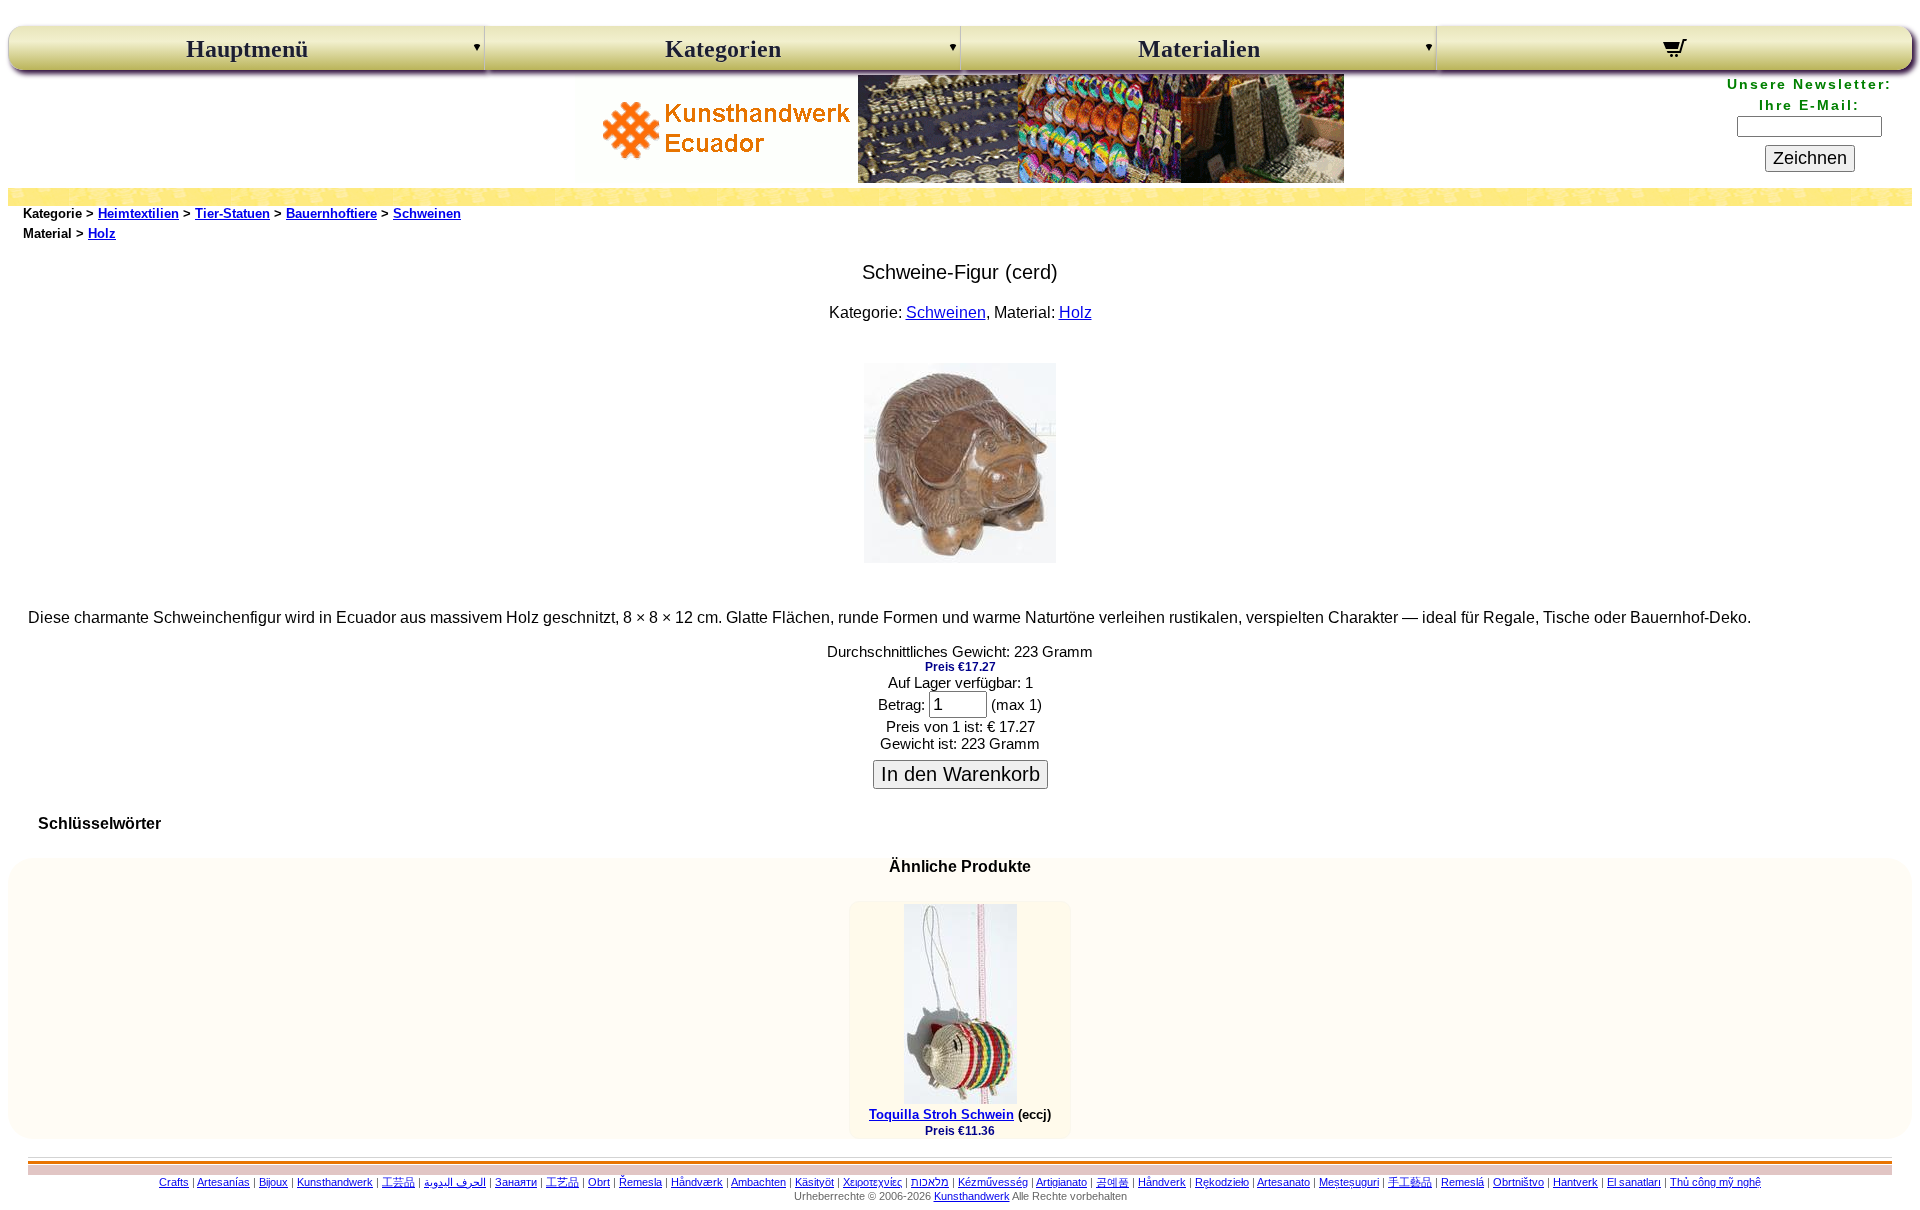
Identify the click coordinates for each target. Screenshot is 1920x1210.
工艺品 (562, 1182)
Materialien (1199, 49)
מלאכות (930, 1182)
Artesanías (223, 1182)
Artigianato (1061, 1182)
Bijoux (273, 1182)
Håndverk (1162, 1182)
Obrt (599, 1182)
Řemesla (640, 1182)
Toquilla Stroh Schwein (941, 1114)
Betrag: (901, 704)
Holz (102, 233)
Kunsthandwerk (335, 1182)
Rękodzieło (1222, 1182)
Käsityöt (814, 1182)
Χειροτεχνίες (872, 1182)
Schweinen (427, 213)
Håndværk (697, 1182)
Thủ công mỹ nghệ (1715, 1182)
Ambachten (758, 1182)
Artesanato (1283, 1182)
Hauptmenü (247, 49)
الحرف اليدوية (455, 1182)
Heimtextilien (138, 213)
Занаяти (516, 1182)
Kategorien (723, 49)
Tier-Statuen (232, 213)
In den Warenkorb (960, 774)
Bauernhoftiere (331, 213)
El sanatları (1634, 1182)
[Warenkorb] (1674, 51)
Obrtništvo (1518, 1182)
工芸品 (398, 1182)
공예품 (1112, 1182)
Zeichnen (1810, 158)
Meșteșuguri (1349, 1182)
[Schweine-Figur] (960, 557)
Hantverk (1575, 1182)
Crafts (174, 1182)
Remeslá (1462, 1182)
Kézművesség (993, 1182)
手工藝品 (1410, 1182)
